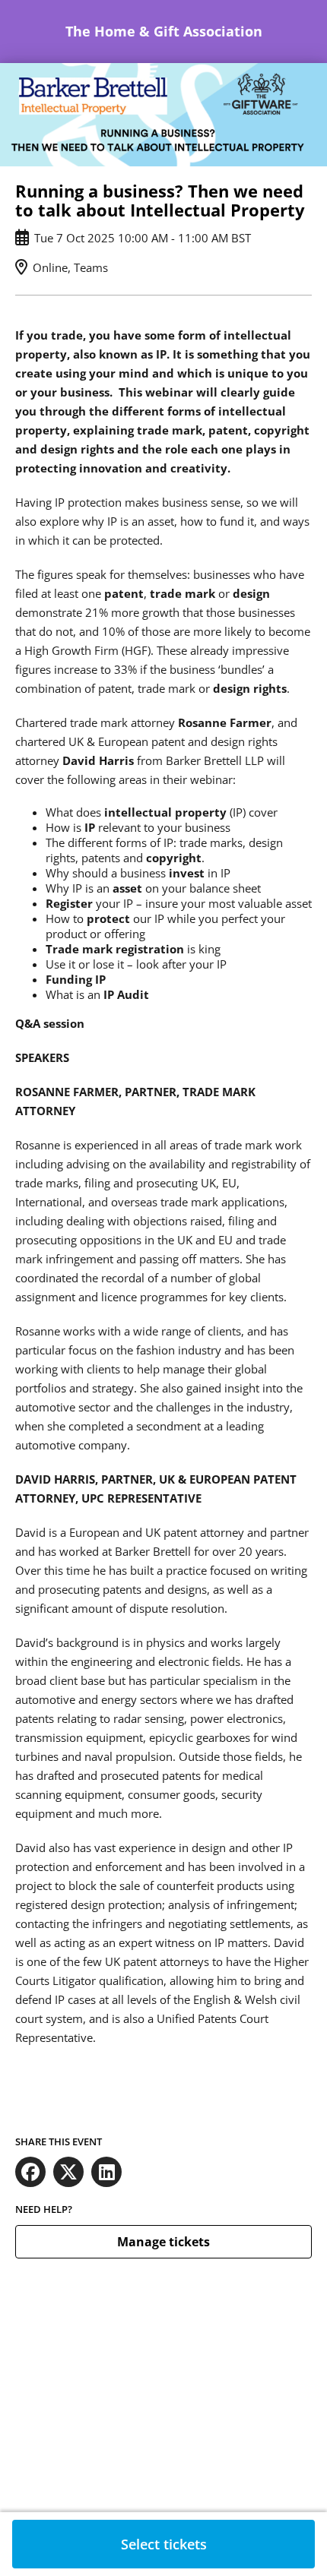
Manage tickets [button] (163, 2242)
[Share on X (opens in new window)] (68, 2172)
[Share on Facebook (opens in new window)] (30, 2172)
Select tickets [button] (164, 2544)
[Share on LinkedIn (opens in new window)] (106, 2172)
